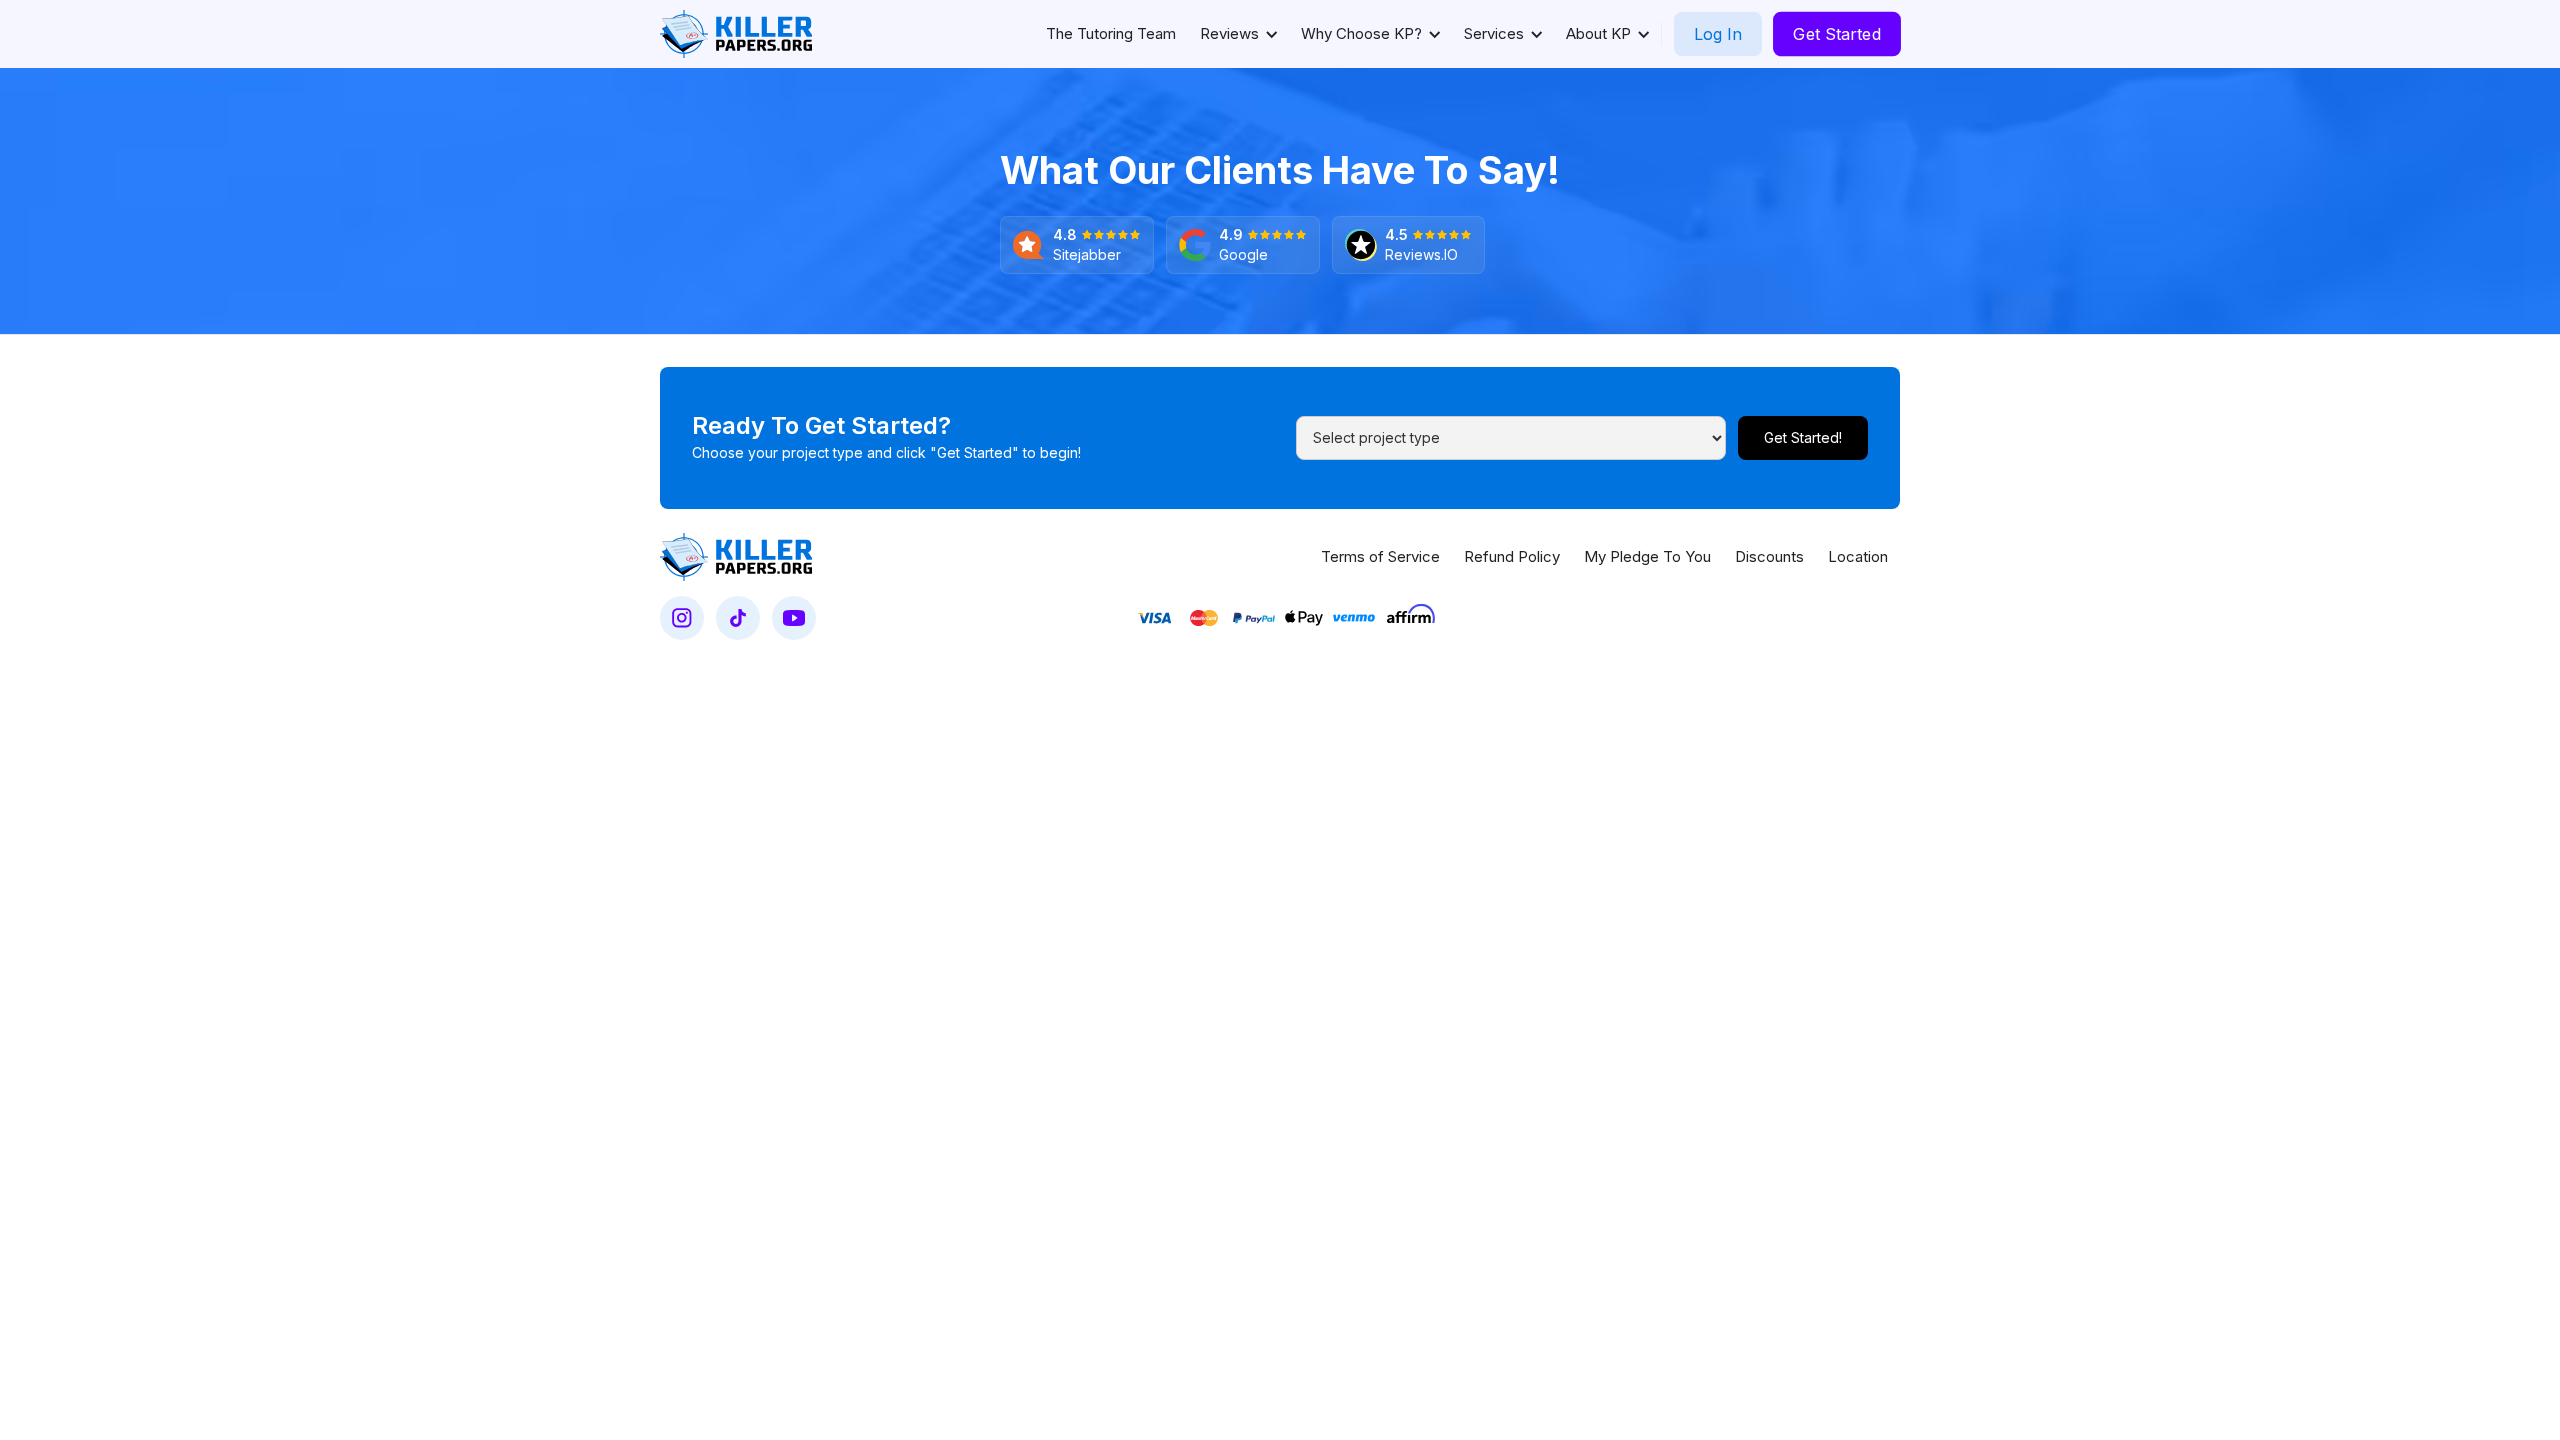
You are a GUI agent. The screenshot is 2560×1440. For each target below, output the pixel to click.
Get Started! (1803, 437)
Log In (1718, 34)
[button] (1238, 34)
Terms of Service (1380, 556)
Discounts (1769, 556)
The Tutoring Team (1111, 33)
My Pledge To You (1647, 556)
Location (1858, 556)
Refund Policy (1512, 556)
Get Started (1837, 34)
